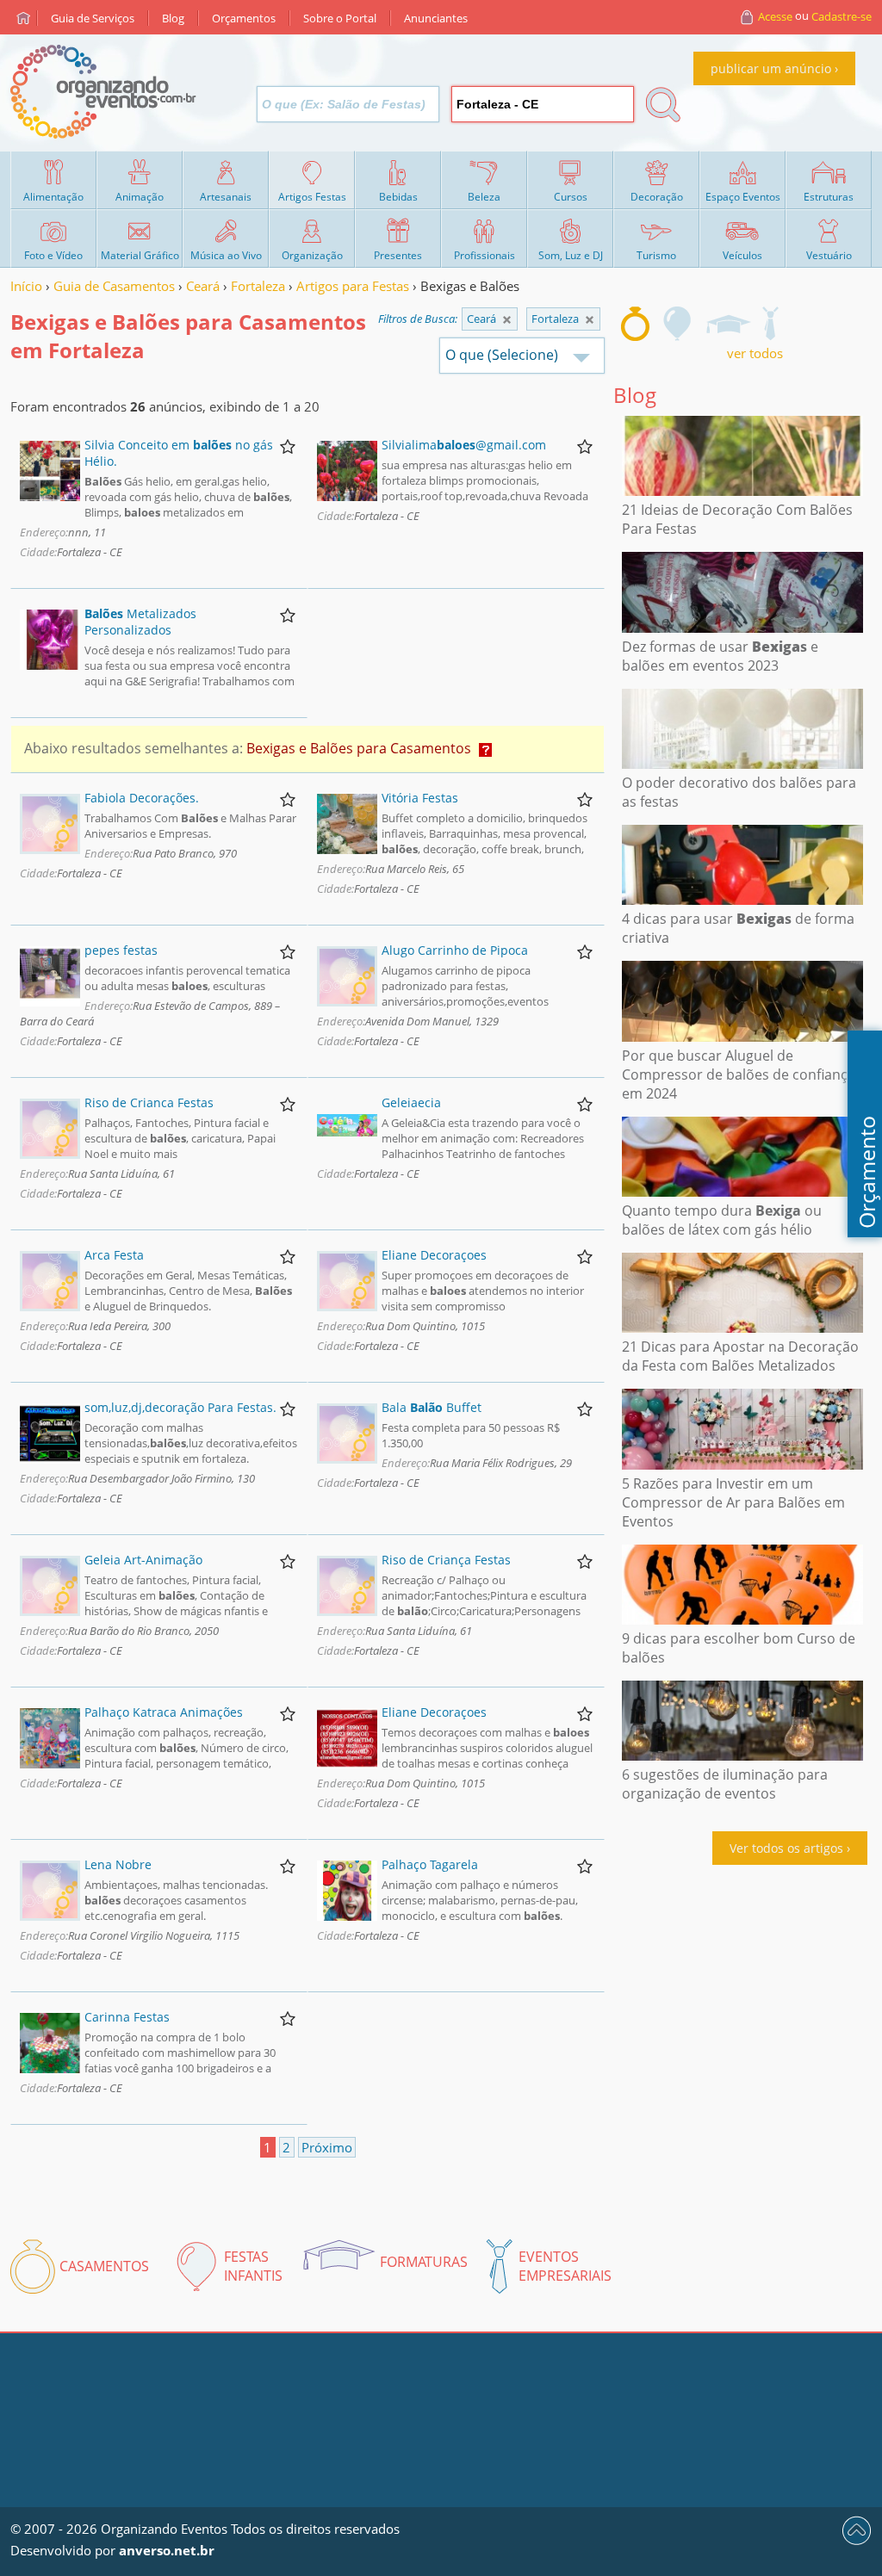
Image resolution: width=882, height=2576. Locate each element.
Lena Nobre (118, 1864)
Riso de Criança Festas (446, 1560)
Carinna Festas (127, 2017)
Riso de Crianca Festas (149, 1102)
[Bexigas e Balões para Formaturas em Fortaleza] (728, 324)
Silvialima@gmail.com (464, 445)
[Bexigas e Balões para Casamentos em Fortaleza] (635, 324)
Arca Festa (114, 1255)
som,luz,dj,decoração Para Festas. (180, 1407)
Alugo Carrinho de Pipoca (455, 950)
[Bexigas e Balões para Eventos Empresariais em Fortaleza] (770, 324)
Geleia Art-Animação (143, 1560)
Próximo (327, 2147)
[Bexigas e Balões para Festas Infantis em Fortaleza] (678, 324)
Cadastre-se (842, 16)
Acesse (775, 16)
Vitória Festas (420, 798)
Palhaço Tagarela (430, 1864)
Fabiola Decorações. (142, 798)
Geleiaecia (411, 1102)
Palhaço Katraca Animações (164, 1712)
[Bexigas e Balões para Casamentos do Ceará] (590, 320)
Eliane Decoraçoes (434, 1255)
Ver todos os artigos (786, 1848)
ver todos (755, 353)
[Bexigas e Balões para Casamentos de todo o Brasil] (507, 320)
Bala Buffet (432, 1407)
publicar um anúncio (771, 68)
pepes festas (121, 950)
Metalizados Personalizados (140, 622)
